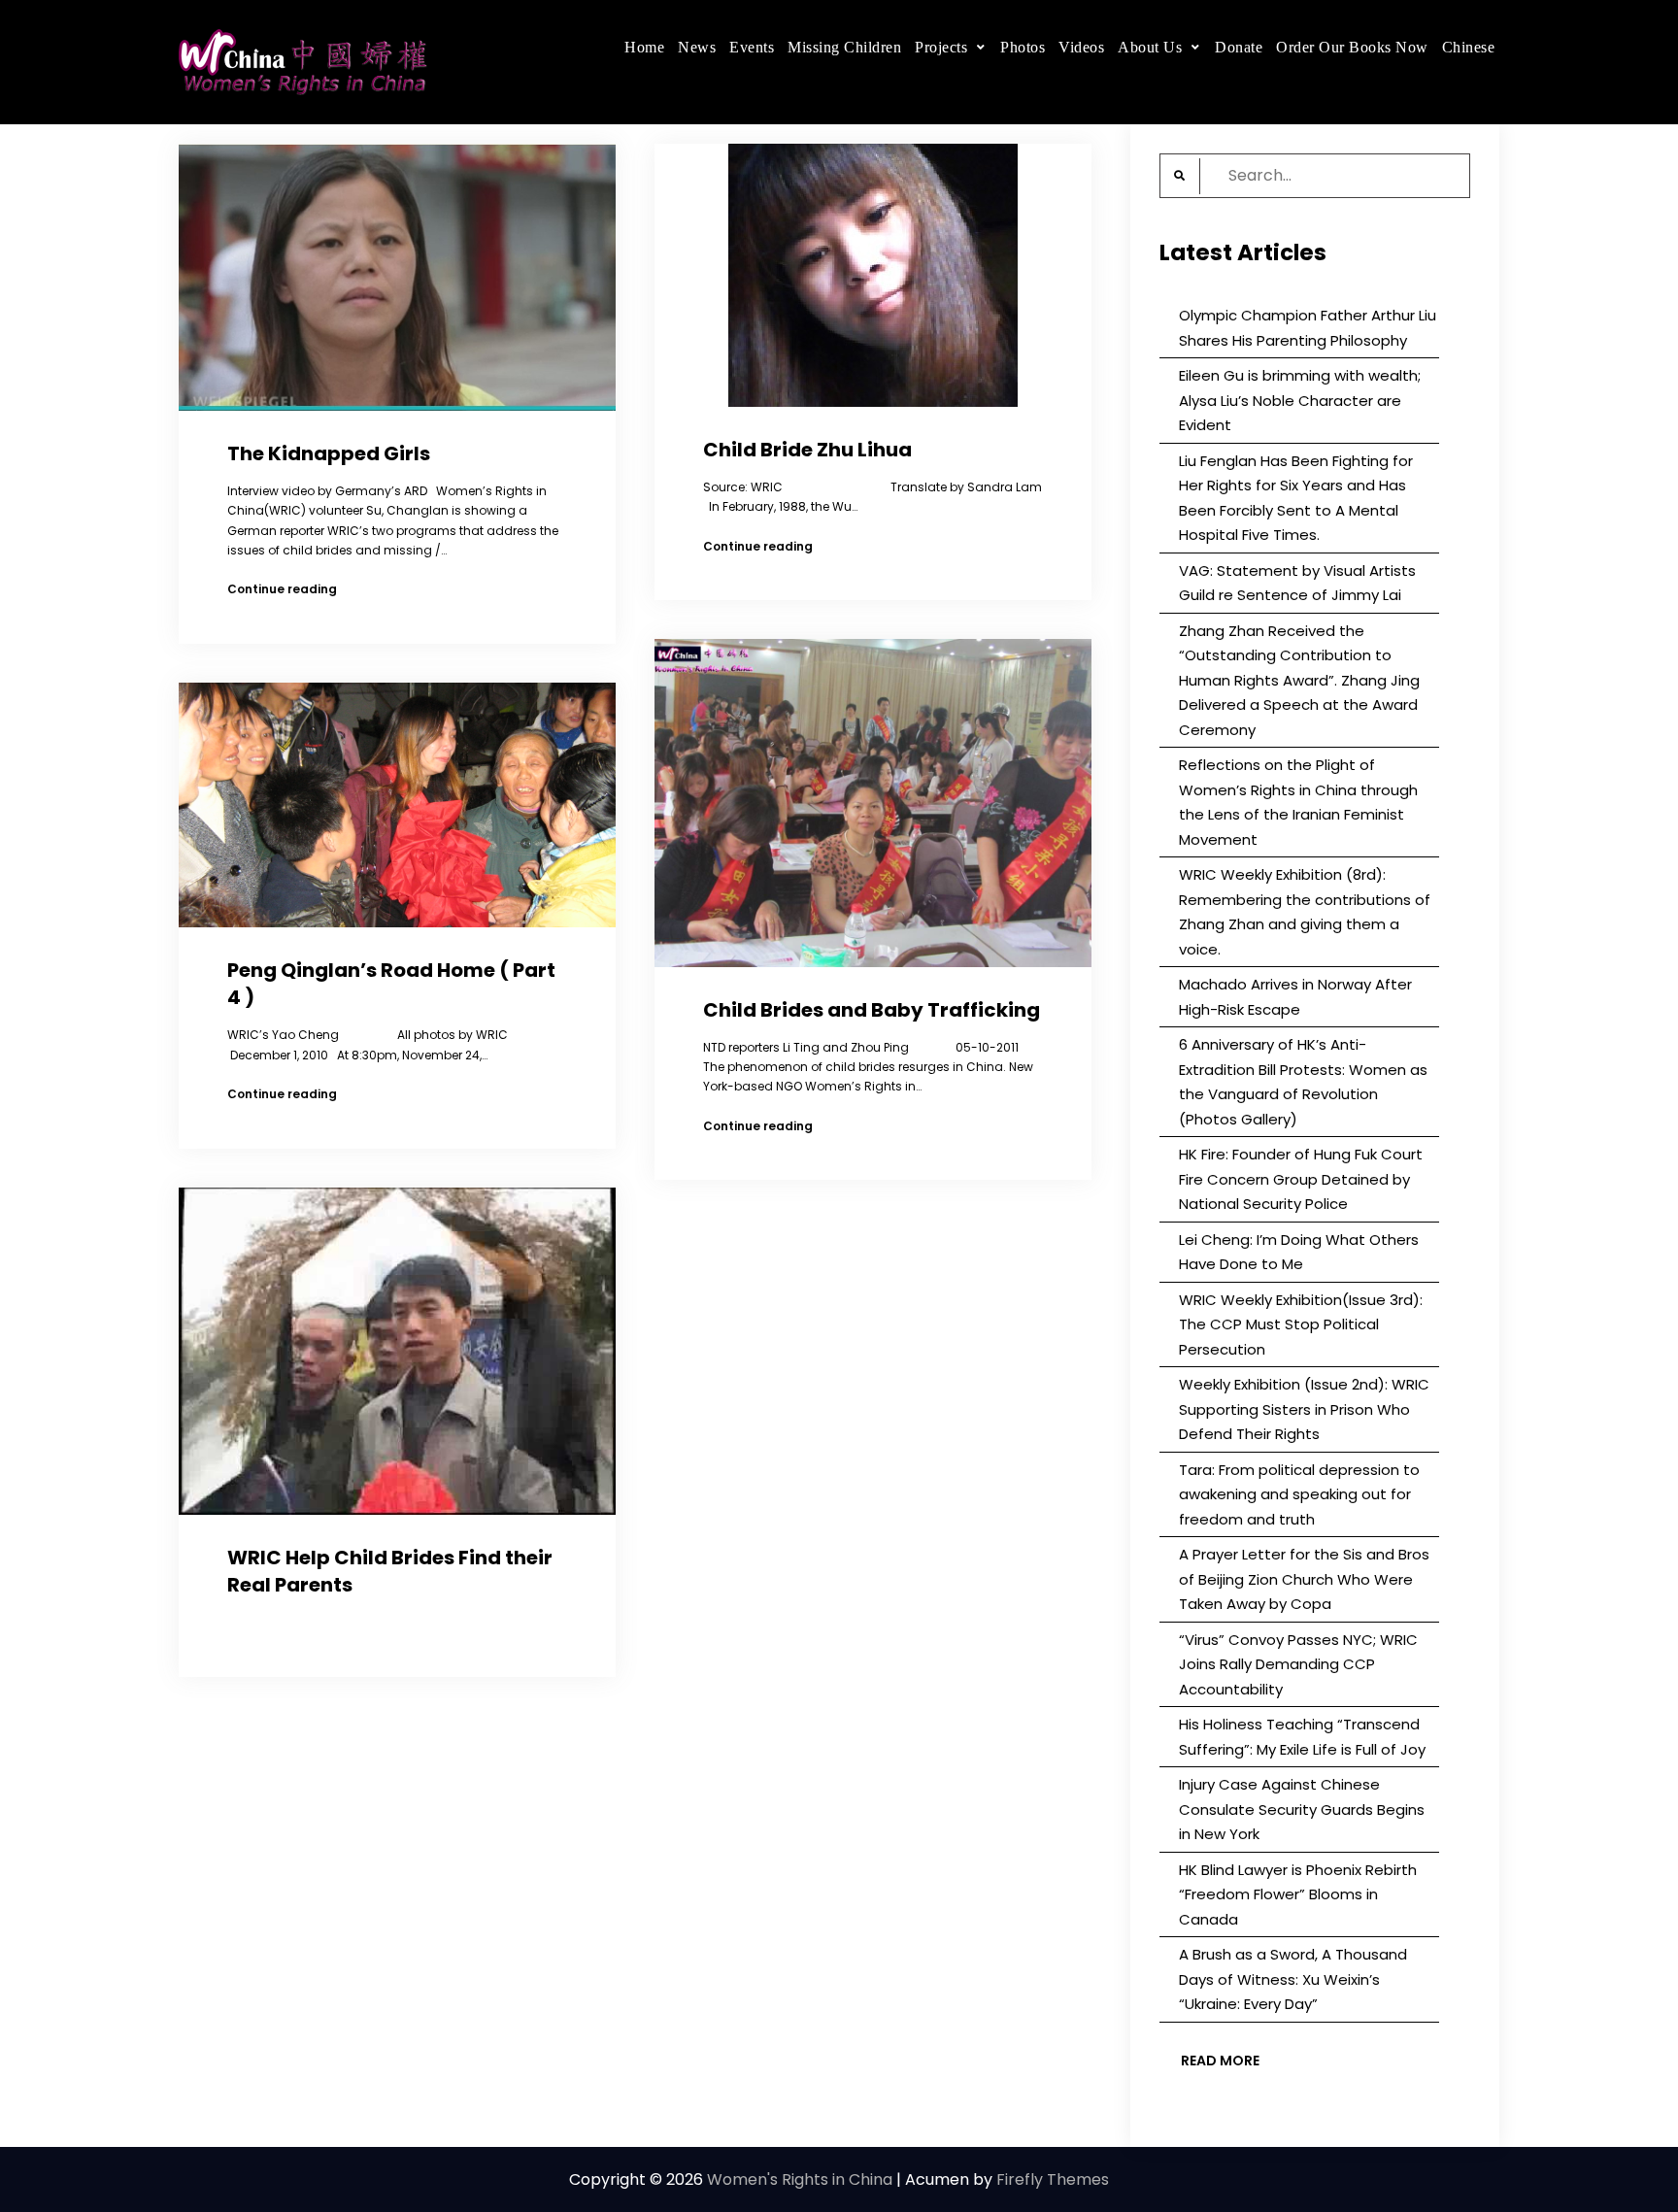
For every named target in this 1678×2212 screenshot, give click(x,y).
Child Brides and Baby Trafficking (872, 1010)
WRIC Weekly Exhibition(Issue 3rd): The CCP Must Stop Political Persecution (1301, 1324)
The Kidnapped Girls (329, 453)
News (697, 47)
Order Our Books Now (1352, 47)
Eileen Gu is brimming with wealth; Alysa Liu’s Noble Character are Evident (1300, 400)
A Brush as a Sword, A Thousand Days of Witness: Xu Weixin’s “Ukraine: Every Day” (1293, 1979)
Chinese (1469, 47)
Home (644, 47)
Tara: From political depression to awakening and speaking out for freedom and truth (1299, 1494)
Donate (1239, 47)
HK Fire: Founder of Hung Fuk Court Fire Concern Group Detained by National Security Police (1301, 1179)
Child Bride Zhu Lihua (807, 450)
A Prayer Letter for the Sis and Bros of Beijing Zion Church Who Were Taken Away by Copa (1304, 1579)
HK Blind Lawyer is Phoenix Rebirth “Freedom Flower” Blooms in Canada (1298, 1894)
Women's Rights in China (800, 2179)
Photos (1023, 47)
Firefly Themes (1053, 2179)
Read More (1220, 2061)
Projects (941, 47)
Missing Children (844, 47)
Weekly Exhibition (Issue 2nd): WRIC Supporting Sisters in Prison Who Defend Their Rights (1304, 1409)
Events (752, 47)
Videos (1081, 47)
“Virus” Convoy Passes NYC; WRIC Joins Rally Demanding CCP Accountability (1298, 1664)
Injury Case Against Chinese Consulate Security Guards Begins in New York (1302, 1809)
